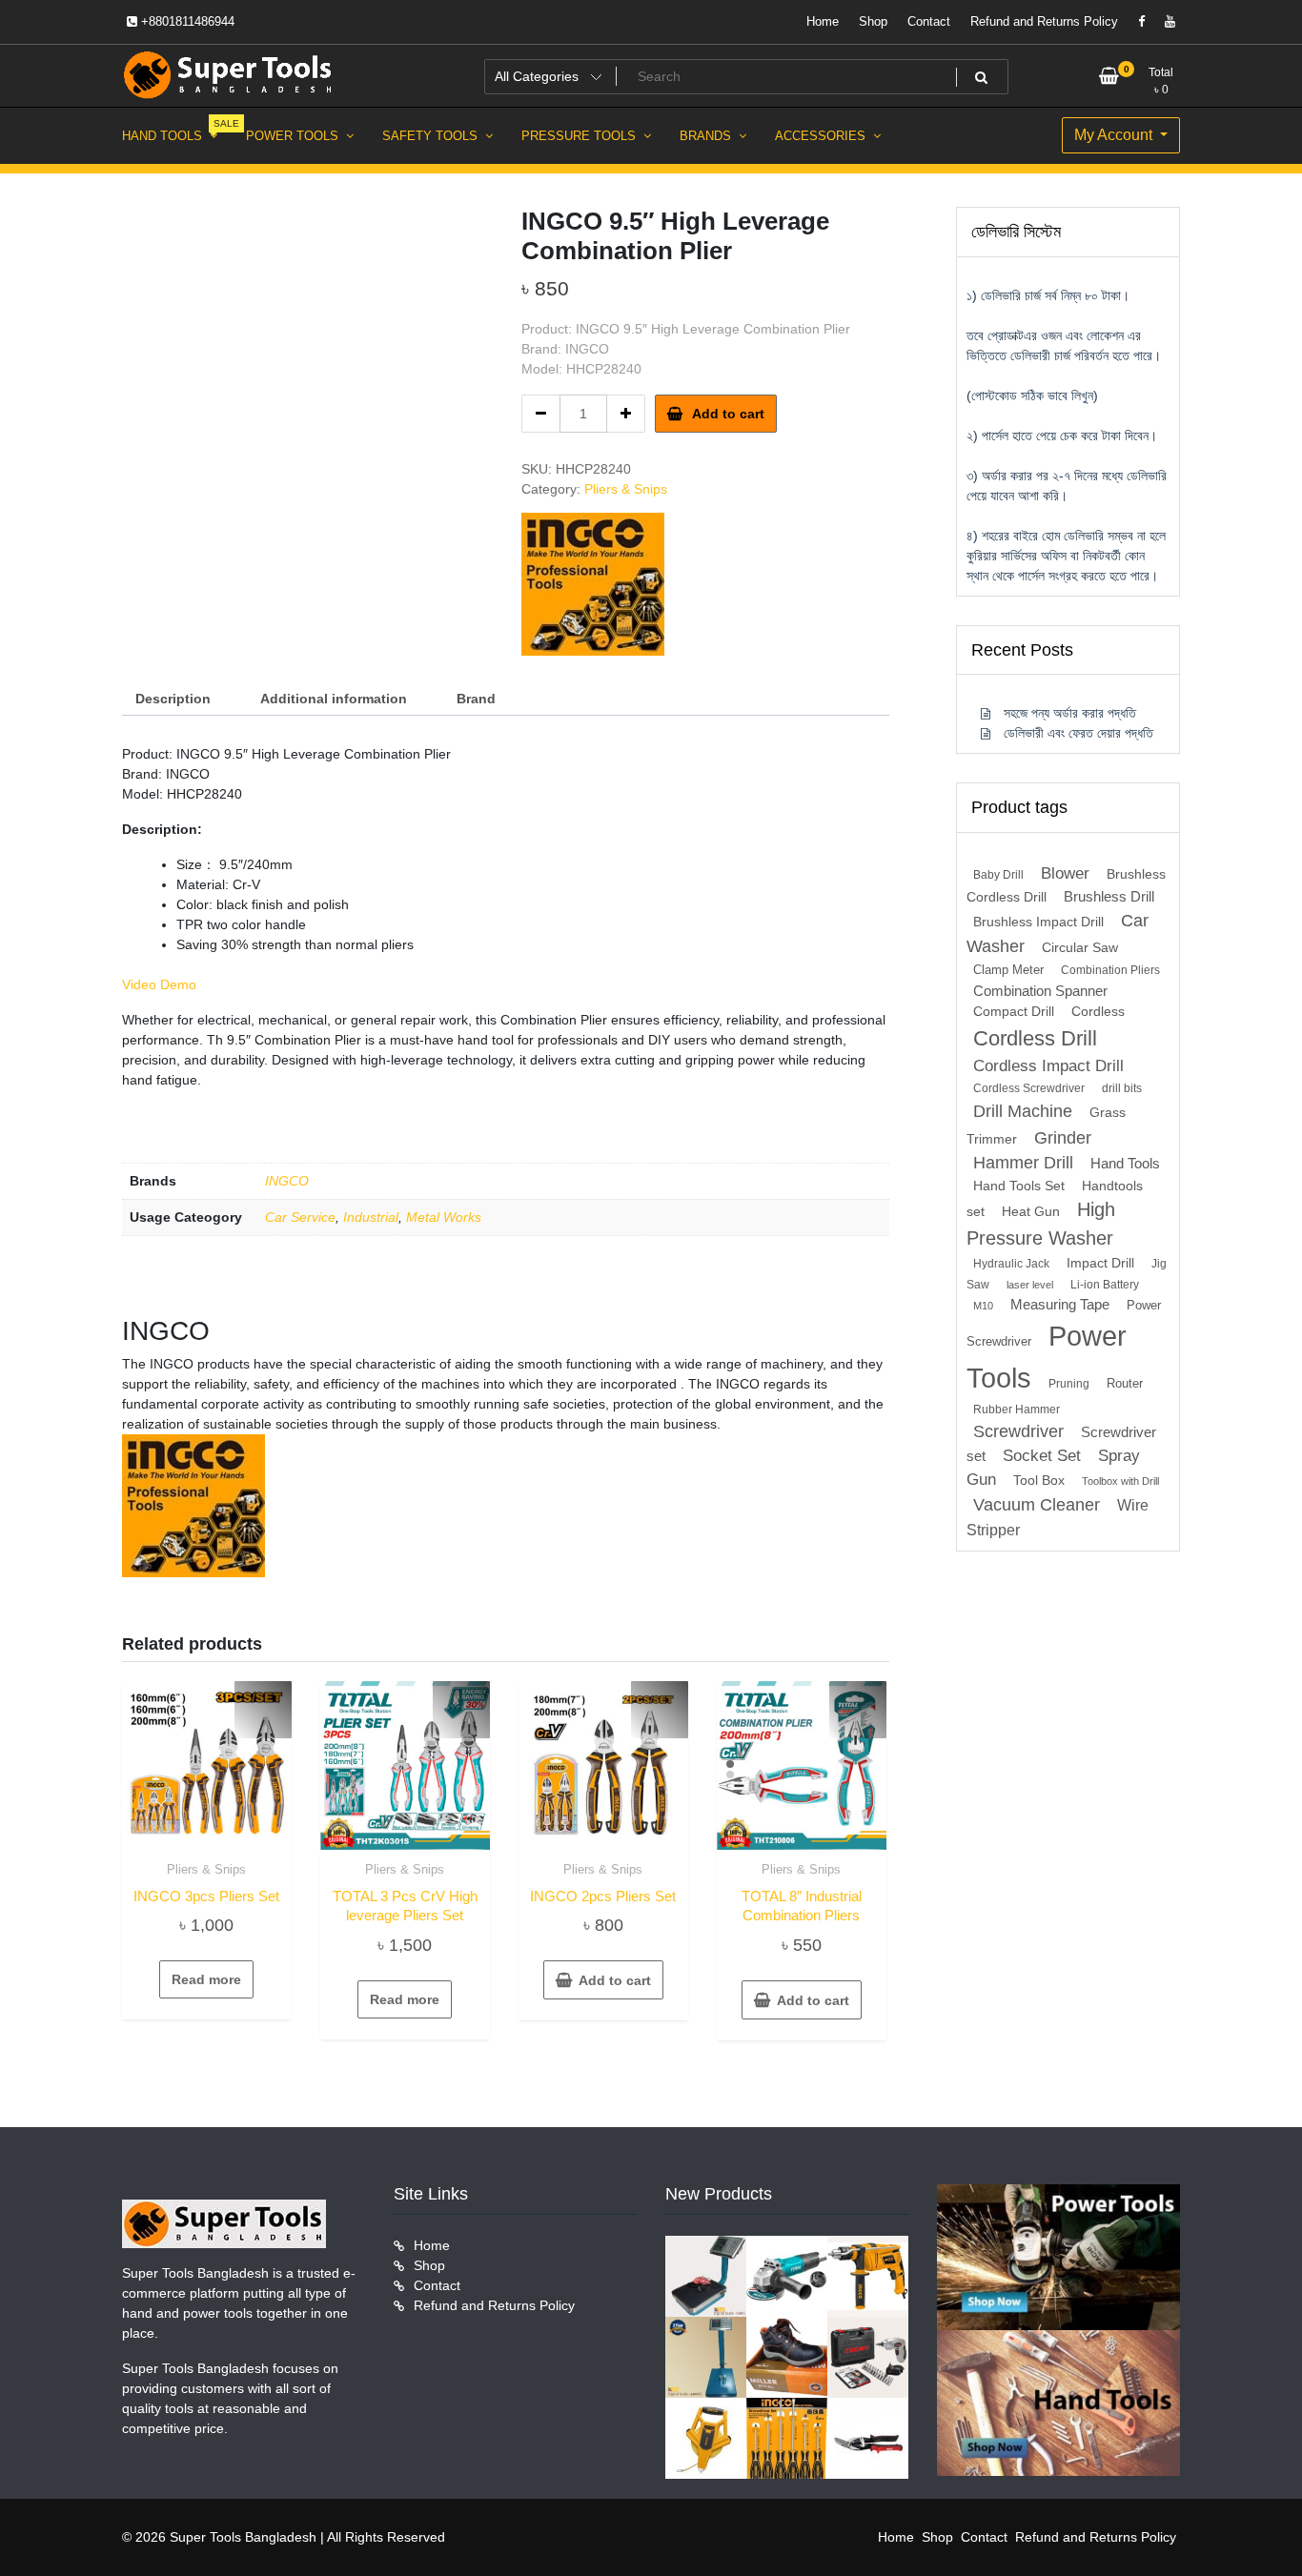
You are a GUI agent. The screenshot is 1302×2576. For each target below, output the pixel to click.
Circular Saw (1080, 948)
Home (823, 21)
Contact (929, 21)
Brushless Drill (1109, 896)
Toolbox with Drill (1120, 1481)
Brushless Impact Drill (1038, 922)
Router (1125, 1383)
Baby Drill (998, 875)
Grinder (1063, 1137)
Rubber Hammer (1017, 1410)
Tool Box (1039, 1481)
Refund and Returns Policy (1044, 21)
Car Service (300, 1217)
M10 (983, 1306)
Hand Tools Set (1019, 1186)
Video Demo (159, 984)
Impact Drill (1100, 1263)
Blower (1065, 873)
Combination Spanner (1040, 991)
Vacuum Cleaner (1037, 1504)
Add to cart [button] (615, 1980)
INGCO (287, 1181)
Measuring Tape (1060, 1305)
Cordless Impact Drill (1048, 1066)
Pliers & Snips (626, 489)
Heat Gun (1031, 1212)
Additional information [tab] (334, 699)
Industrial (371, 1217)
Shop (873, 21)
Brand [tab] (476, 699)
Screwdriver (1018, 1431)
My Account (1115, 135)
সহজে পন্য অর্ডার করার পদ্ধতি (1070, 713)
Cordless (1098, 1012)
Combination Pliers (1110, 970)
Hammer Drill (1023, 1163)
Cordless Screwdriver (1029, 1088)
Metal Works (444, 1217)
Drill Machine (1023, 1111)
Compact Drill (1014, 1012)
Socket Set (1042, 1456)
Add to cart (728, 414)
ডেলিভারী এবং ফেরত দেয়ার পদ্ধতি (1078, 733)
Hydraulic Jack (1011, 1264)
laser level (1030, 1285)
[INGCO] (593, 584)
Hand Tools (1125, 1164)
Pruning (1069, 1384)
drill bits (1122, 1088)
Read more (206, 1979)
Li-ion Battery (1105, 1285)
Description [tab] (173, 699)
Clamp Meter (1008, 970)
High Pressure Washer (1041, 1224)
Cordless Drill (1035, 1038)
